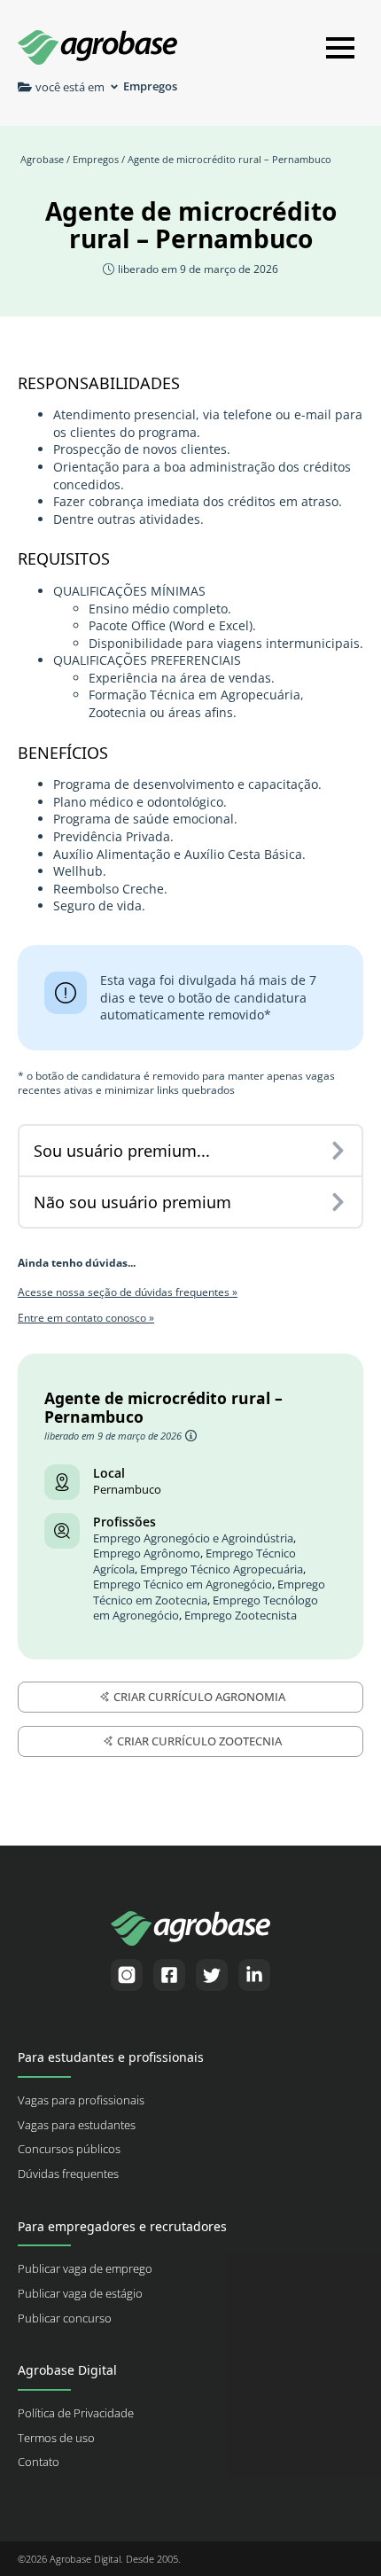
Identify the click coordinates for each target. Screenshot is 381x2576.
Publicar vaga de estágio (80, 2294)
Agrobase (42, 159)
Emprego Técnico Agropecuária (222, 1569)
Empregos (96, 159)
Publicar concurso (65, 2318)
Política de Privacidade (76, 2413)
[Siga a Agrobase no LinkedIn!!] (254, 1975)
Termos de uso (56, 2438)
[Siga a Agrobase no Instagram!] (127, 1975)
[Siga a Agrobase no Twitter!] (212, 1975)
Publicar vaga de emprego (85, 2269)
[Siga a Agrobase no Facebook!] (169, 1975)
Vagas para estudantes (77, 2125)
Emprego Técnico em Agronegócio (183, 1585)
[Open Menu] (340, 48)
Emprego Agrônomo (147, 1553)
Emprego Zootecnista (241, 1616)
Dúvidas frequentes (68, 2174)
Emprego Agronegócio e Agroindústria (193, 1538)
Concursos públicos (69, 2149)
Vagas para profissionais (81, 2100)
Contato (39, 2462)
